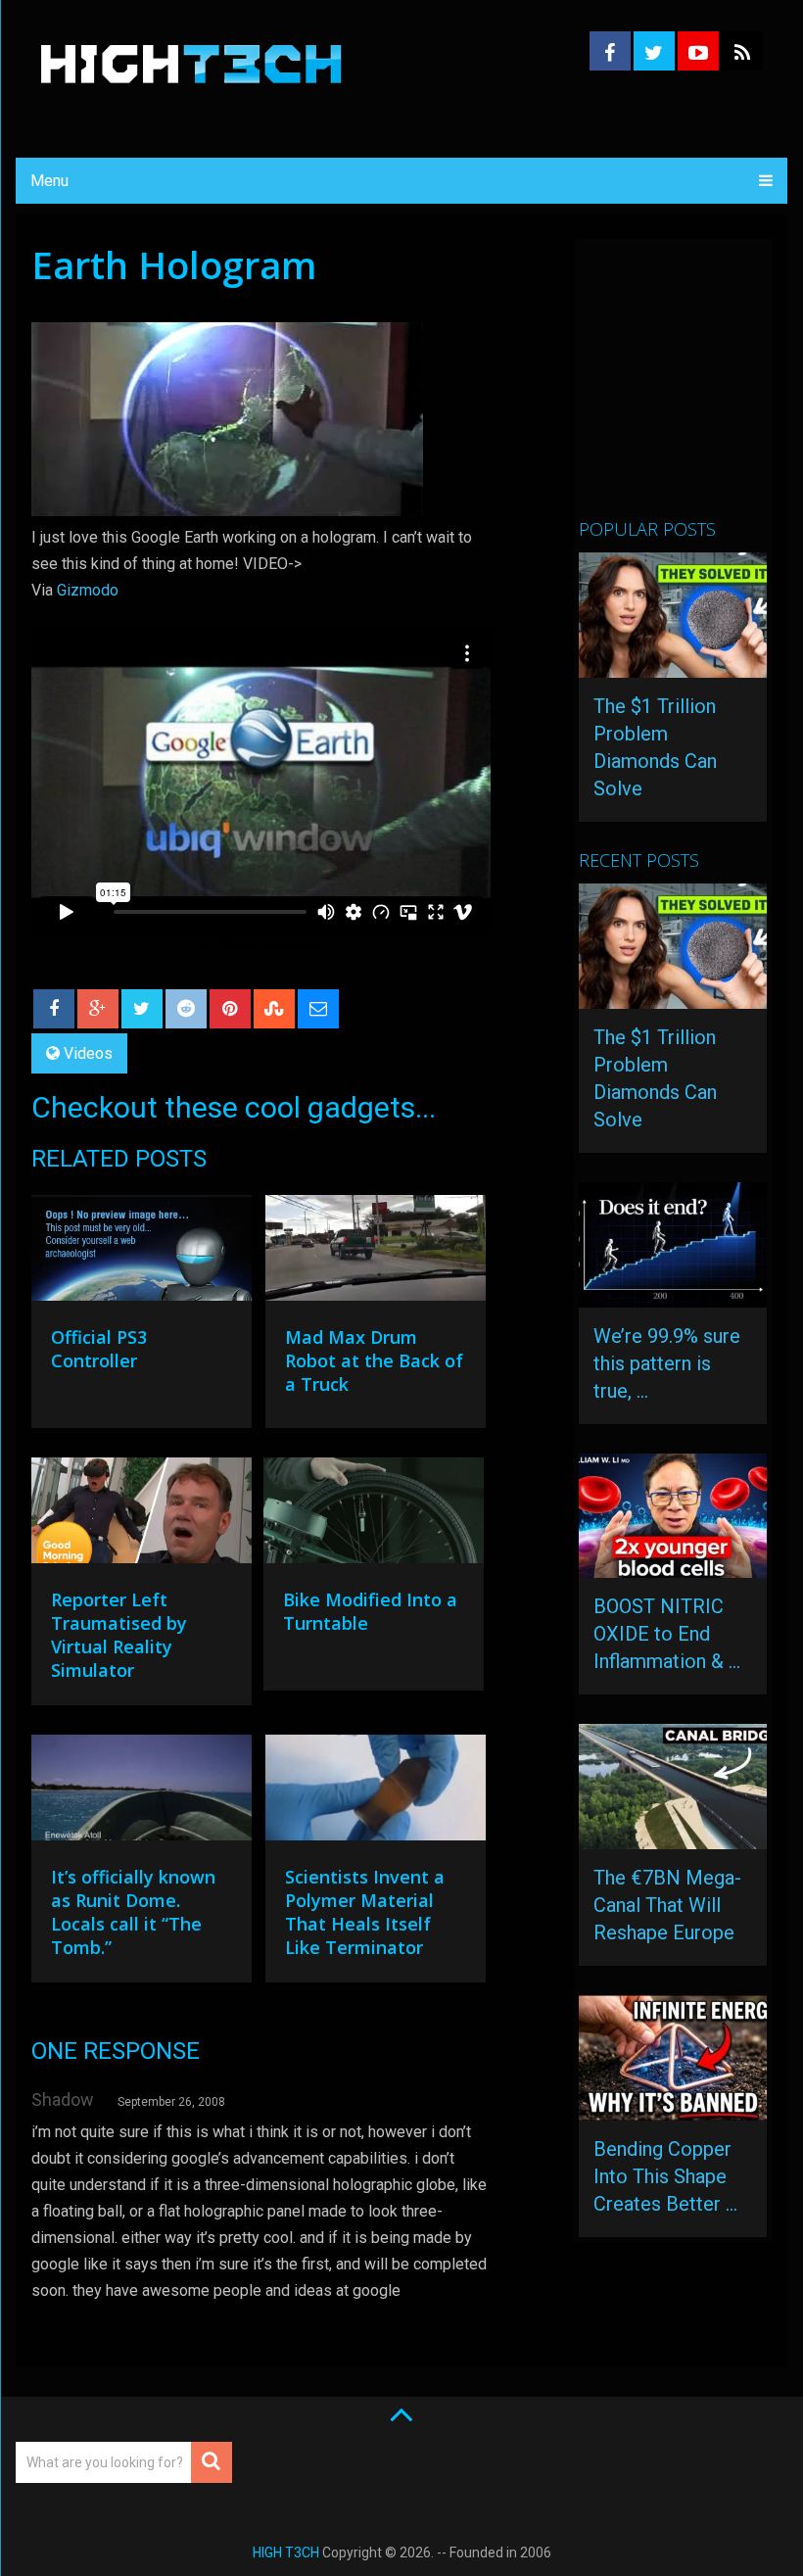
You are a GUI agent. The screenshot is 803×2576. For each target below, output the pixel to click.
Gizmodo (88, 590)
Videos (88, 1053)
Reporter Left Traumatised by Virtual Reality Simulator (119, 1635)
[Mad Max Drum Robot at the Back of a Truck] (376, 1253)
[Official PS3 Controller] (142, 1253)
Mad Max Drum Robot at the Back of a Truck (374, 1360)
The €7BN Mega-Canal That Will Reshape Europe (667, 1905)
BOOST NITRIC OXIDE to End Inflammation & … (667, 1634)
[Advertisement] (690, 387)
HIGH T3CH (286, 2552)
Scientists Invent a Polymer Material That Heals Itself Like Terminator (365, 1912)
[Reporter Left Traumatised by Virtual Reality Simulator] (142, 1515)
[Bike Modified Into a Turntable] (374, 1515)
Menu (49, 181)
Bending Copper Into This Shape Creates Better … (665, 2176)
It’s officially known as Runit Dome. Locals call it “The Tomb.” (133, 1912)
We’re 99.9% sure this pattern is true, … (667, 1363)
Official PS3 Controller (99, 1349)
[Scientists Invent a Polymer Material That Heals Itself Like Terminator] (376, 1792)
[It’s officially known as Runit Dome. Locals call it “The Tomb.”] (142, 1792)
